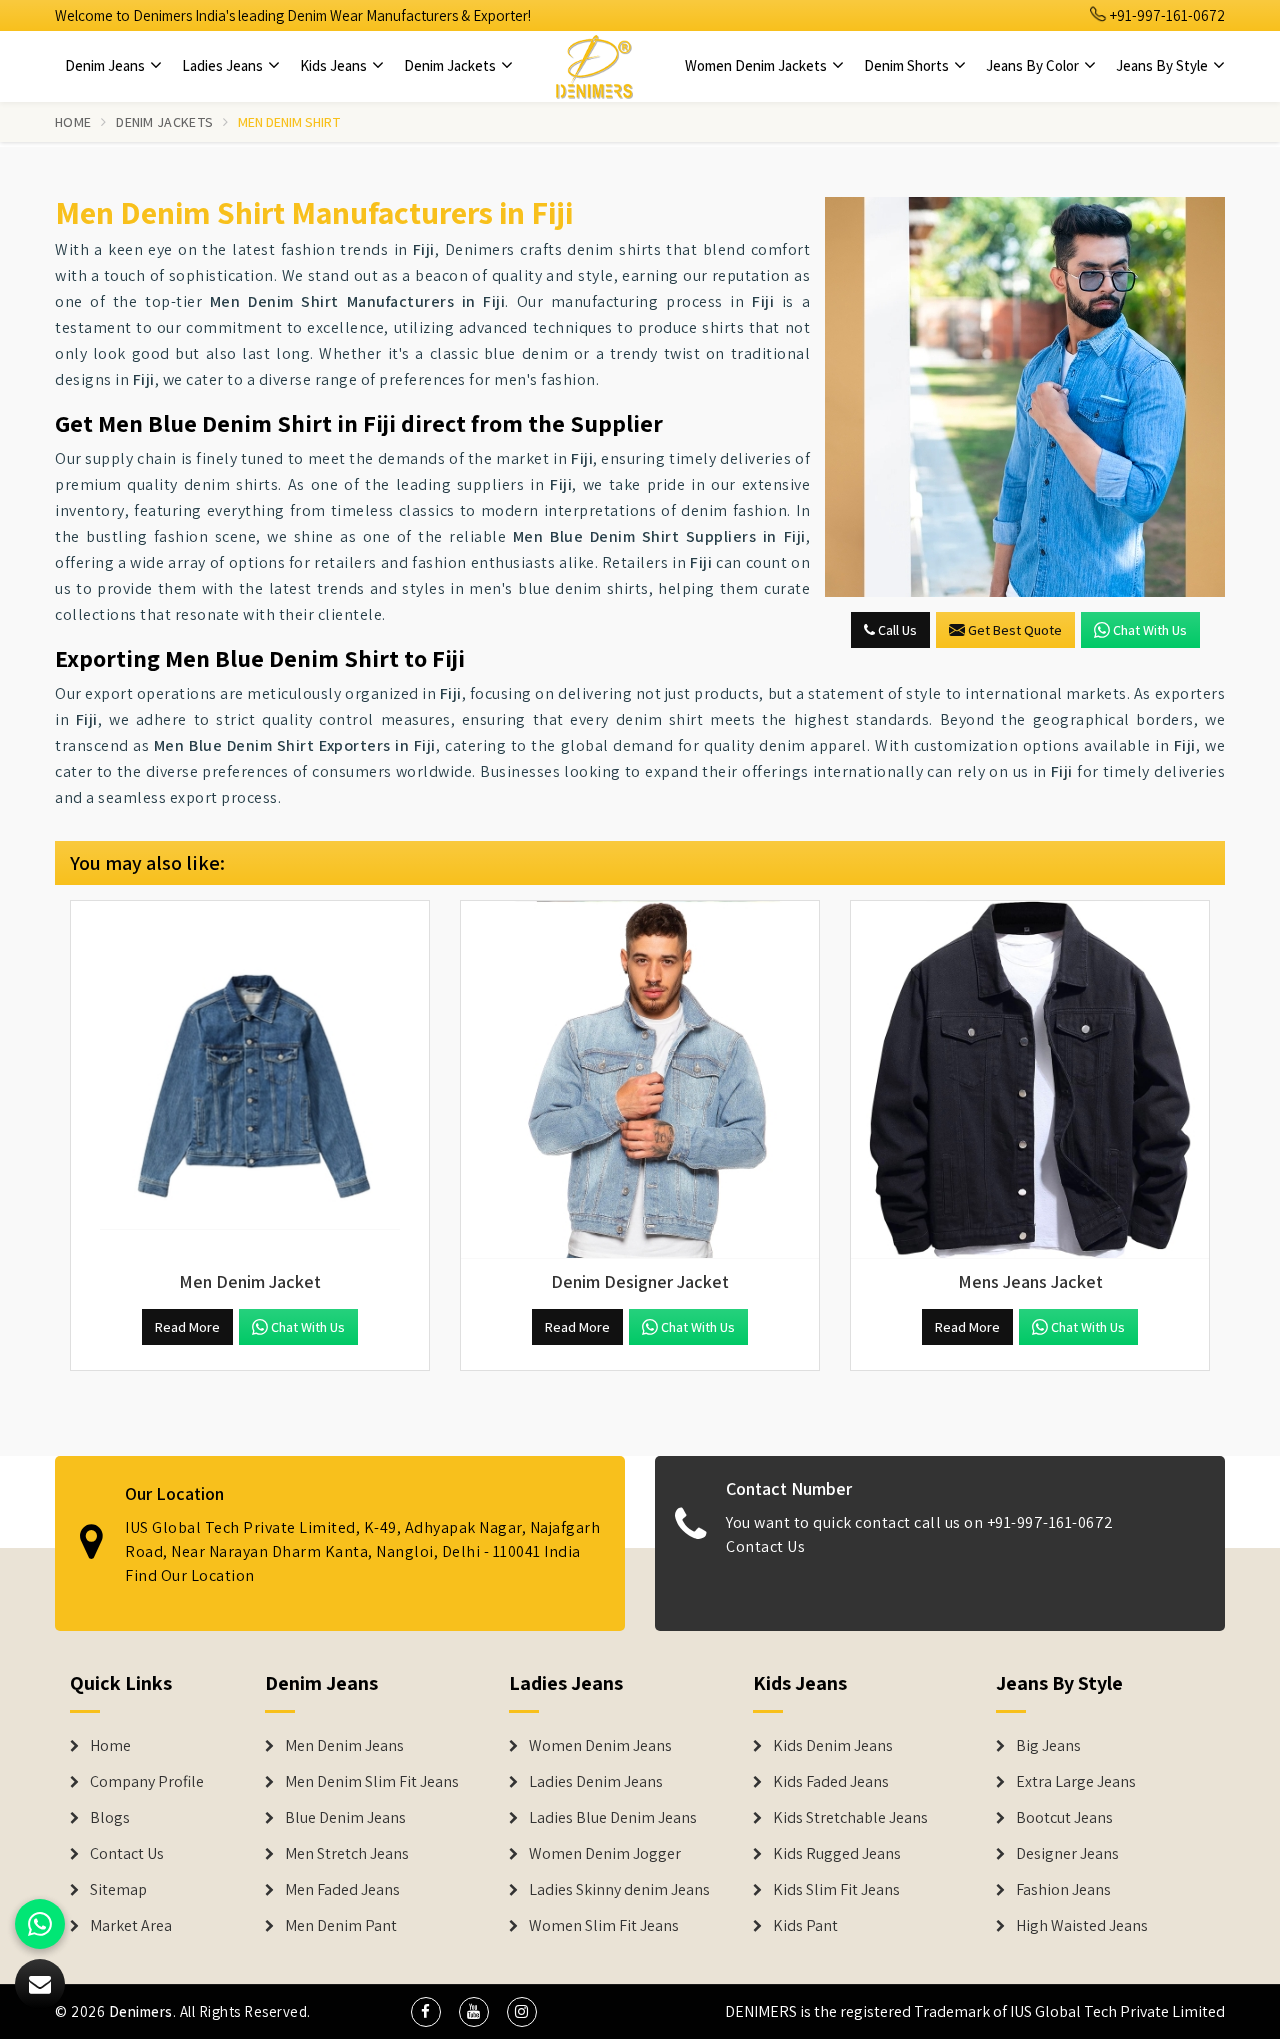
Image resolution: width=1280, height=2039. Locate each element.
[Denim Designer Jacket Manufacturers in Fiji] (640, 1080)
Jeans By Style (1163, 65)
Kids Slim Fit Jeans (836, 1890)
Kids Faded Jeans (831, 1782)
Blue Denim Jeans (345, 1818)
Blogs (110, 1818)
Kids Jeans (335, 65)
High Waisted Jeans (1082, 1926)
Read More (187, 1327)
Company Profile (147, 1782)
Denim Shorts (908, 65)
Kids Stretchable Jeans (850, 1818)
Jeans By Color (1034, 65)
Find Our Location (190, 1575)
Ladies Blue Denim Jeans (613, 1818)
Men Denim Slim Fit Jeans (372, 1782)
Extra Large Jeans (1076, 1782)
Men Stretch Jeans (347, 1854)
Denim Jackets (451, 65)
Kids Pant (805, 1926)
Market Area (131, 1926)
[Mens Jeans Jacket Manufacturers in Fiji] (1030, 1080)
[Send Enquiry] (1025, 397)
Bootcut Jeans (1064, 1818)
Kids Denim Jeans (833, 1746)
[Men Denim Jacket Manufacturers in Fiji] (250, 1080)
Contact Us (765, 1546)
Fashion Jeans (1063, 1890)
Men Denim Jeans (344, 1746)
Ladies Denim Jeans (596, 1782)
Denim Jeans (106, 65)
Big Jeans (1048, 1746)
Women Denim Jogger (605, 1854)
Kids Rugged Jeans (837, 1854)
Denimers (141, 2011)
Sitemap (118, 1890)
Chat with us (1150, 630)
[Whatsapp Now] (40, 1924)
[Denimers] (594, 66)
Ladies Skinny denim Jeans (619, 1890)
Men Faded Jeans (342, 1890)
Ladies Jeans (224, 65)
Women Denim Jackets (757, 65)
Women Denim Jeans (600, 1746)
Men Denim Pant (341, 1926)
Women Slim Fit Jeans (604, 1926)
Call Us (896, 630)
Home (73, 122)
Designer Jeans (1067, 1854)
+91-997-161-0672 (1166, 15)
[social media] (426, 2012)
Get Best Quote (1015, 630)
